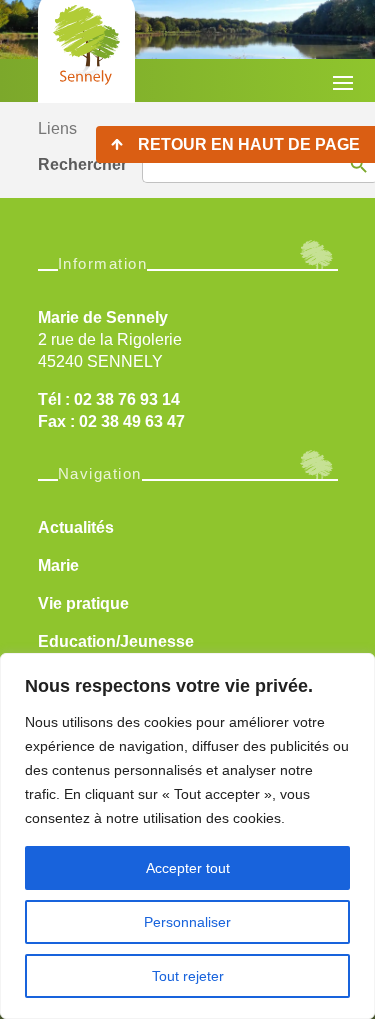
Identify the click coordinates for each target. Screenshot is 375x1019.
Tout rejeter (188, 976)
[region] (187, 836)
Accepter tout (188, 868)
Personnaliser (187, 922)
